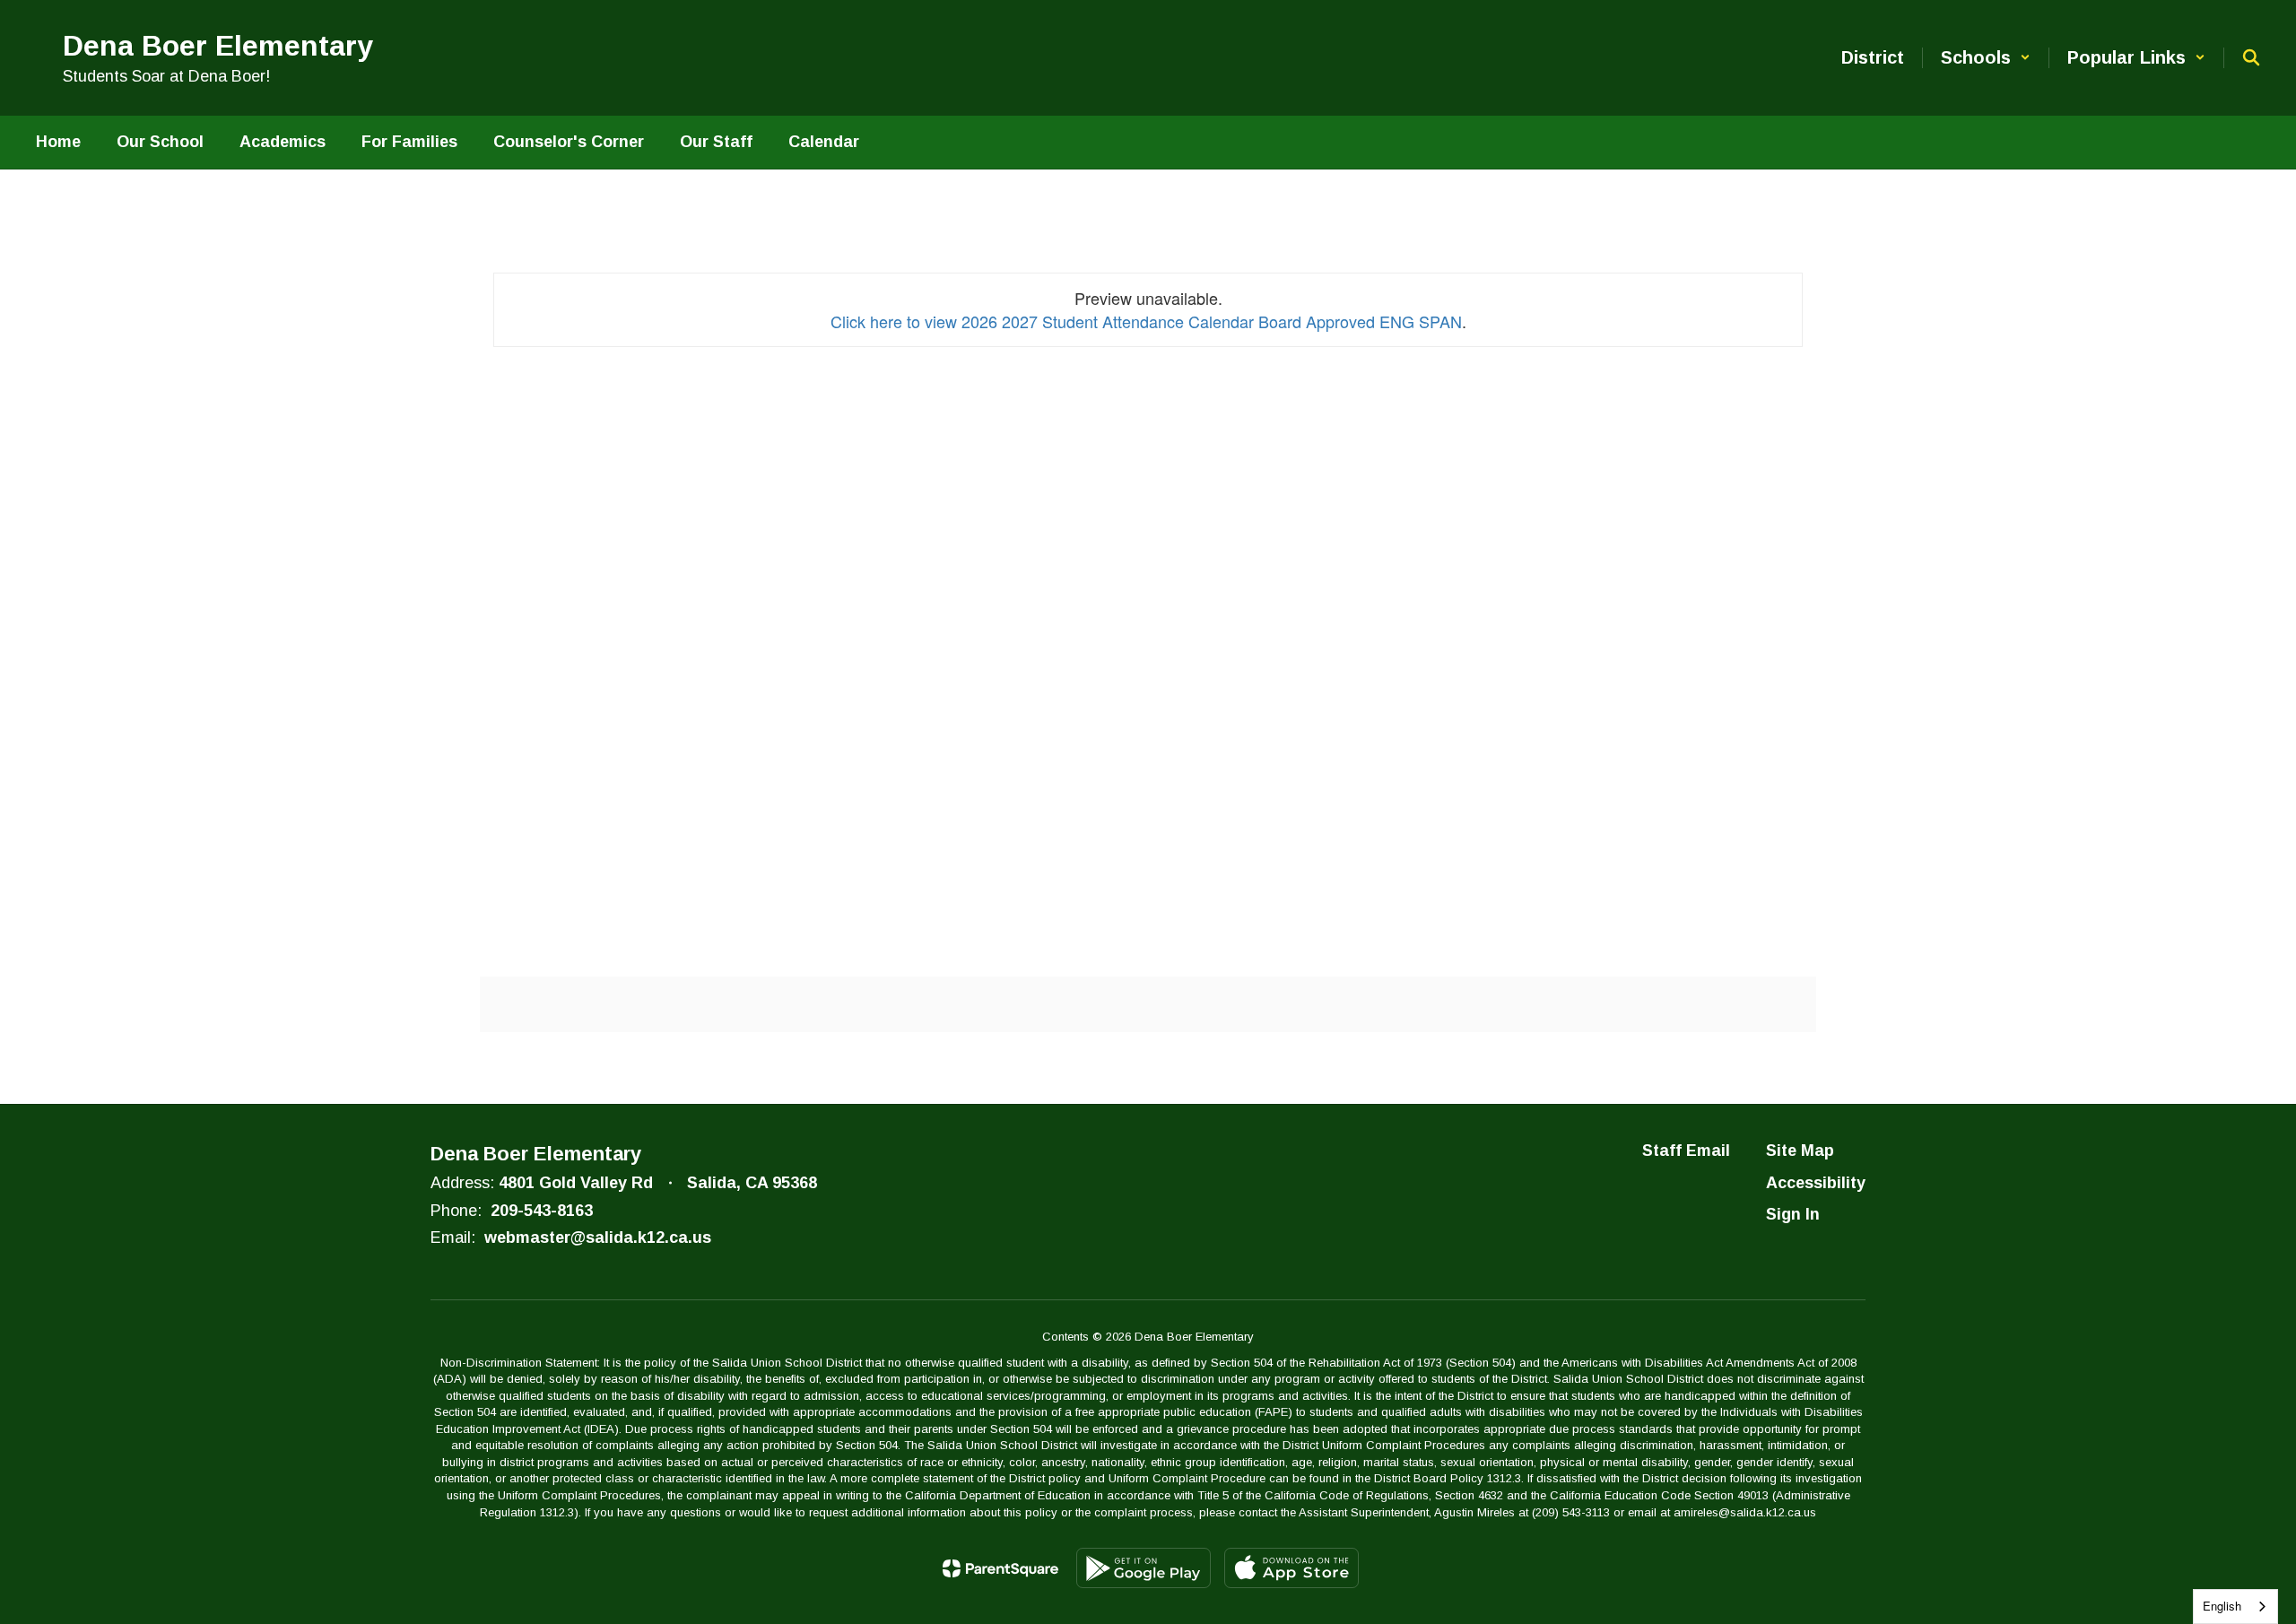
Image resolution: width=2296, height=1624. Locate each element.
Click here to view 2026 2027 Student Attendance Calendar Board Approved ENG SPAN (1146, 321)
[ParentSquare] (1000, 1568)
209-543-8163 (542, 1211)
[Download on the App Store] (1291, 1568)
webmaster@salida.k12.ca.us (598, 1238)
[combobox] (2235, 1607)
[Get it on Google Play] (1144, 1568)
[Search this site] (2251, 57)
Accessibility (1816, 1183)
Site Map (1800, 1151)
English (2222, 1606)
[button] (1986, 58)
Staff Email (1686, 1151)
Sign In (1793, 1214)
